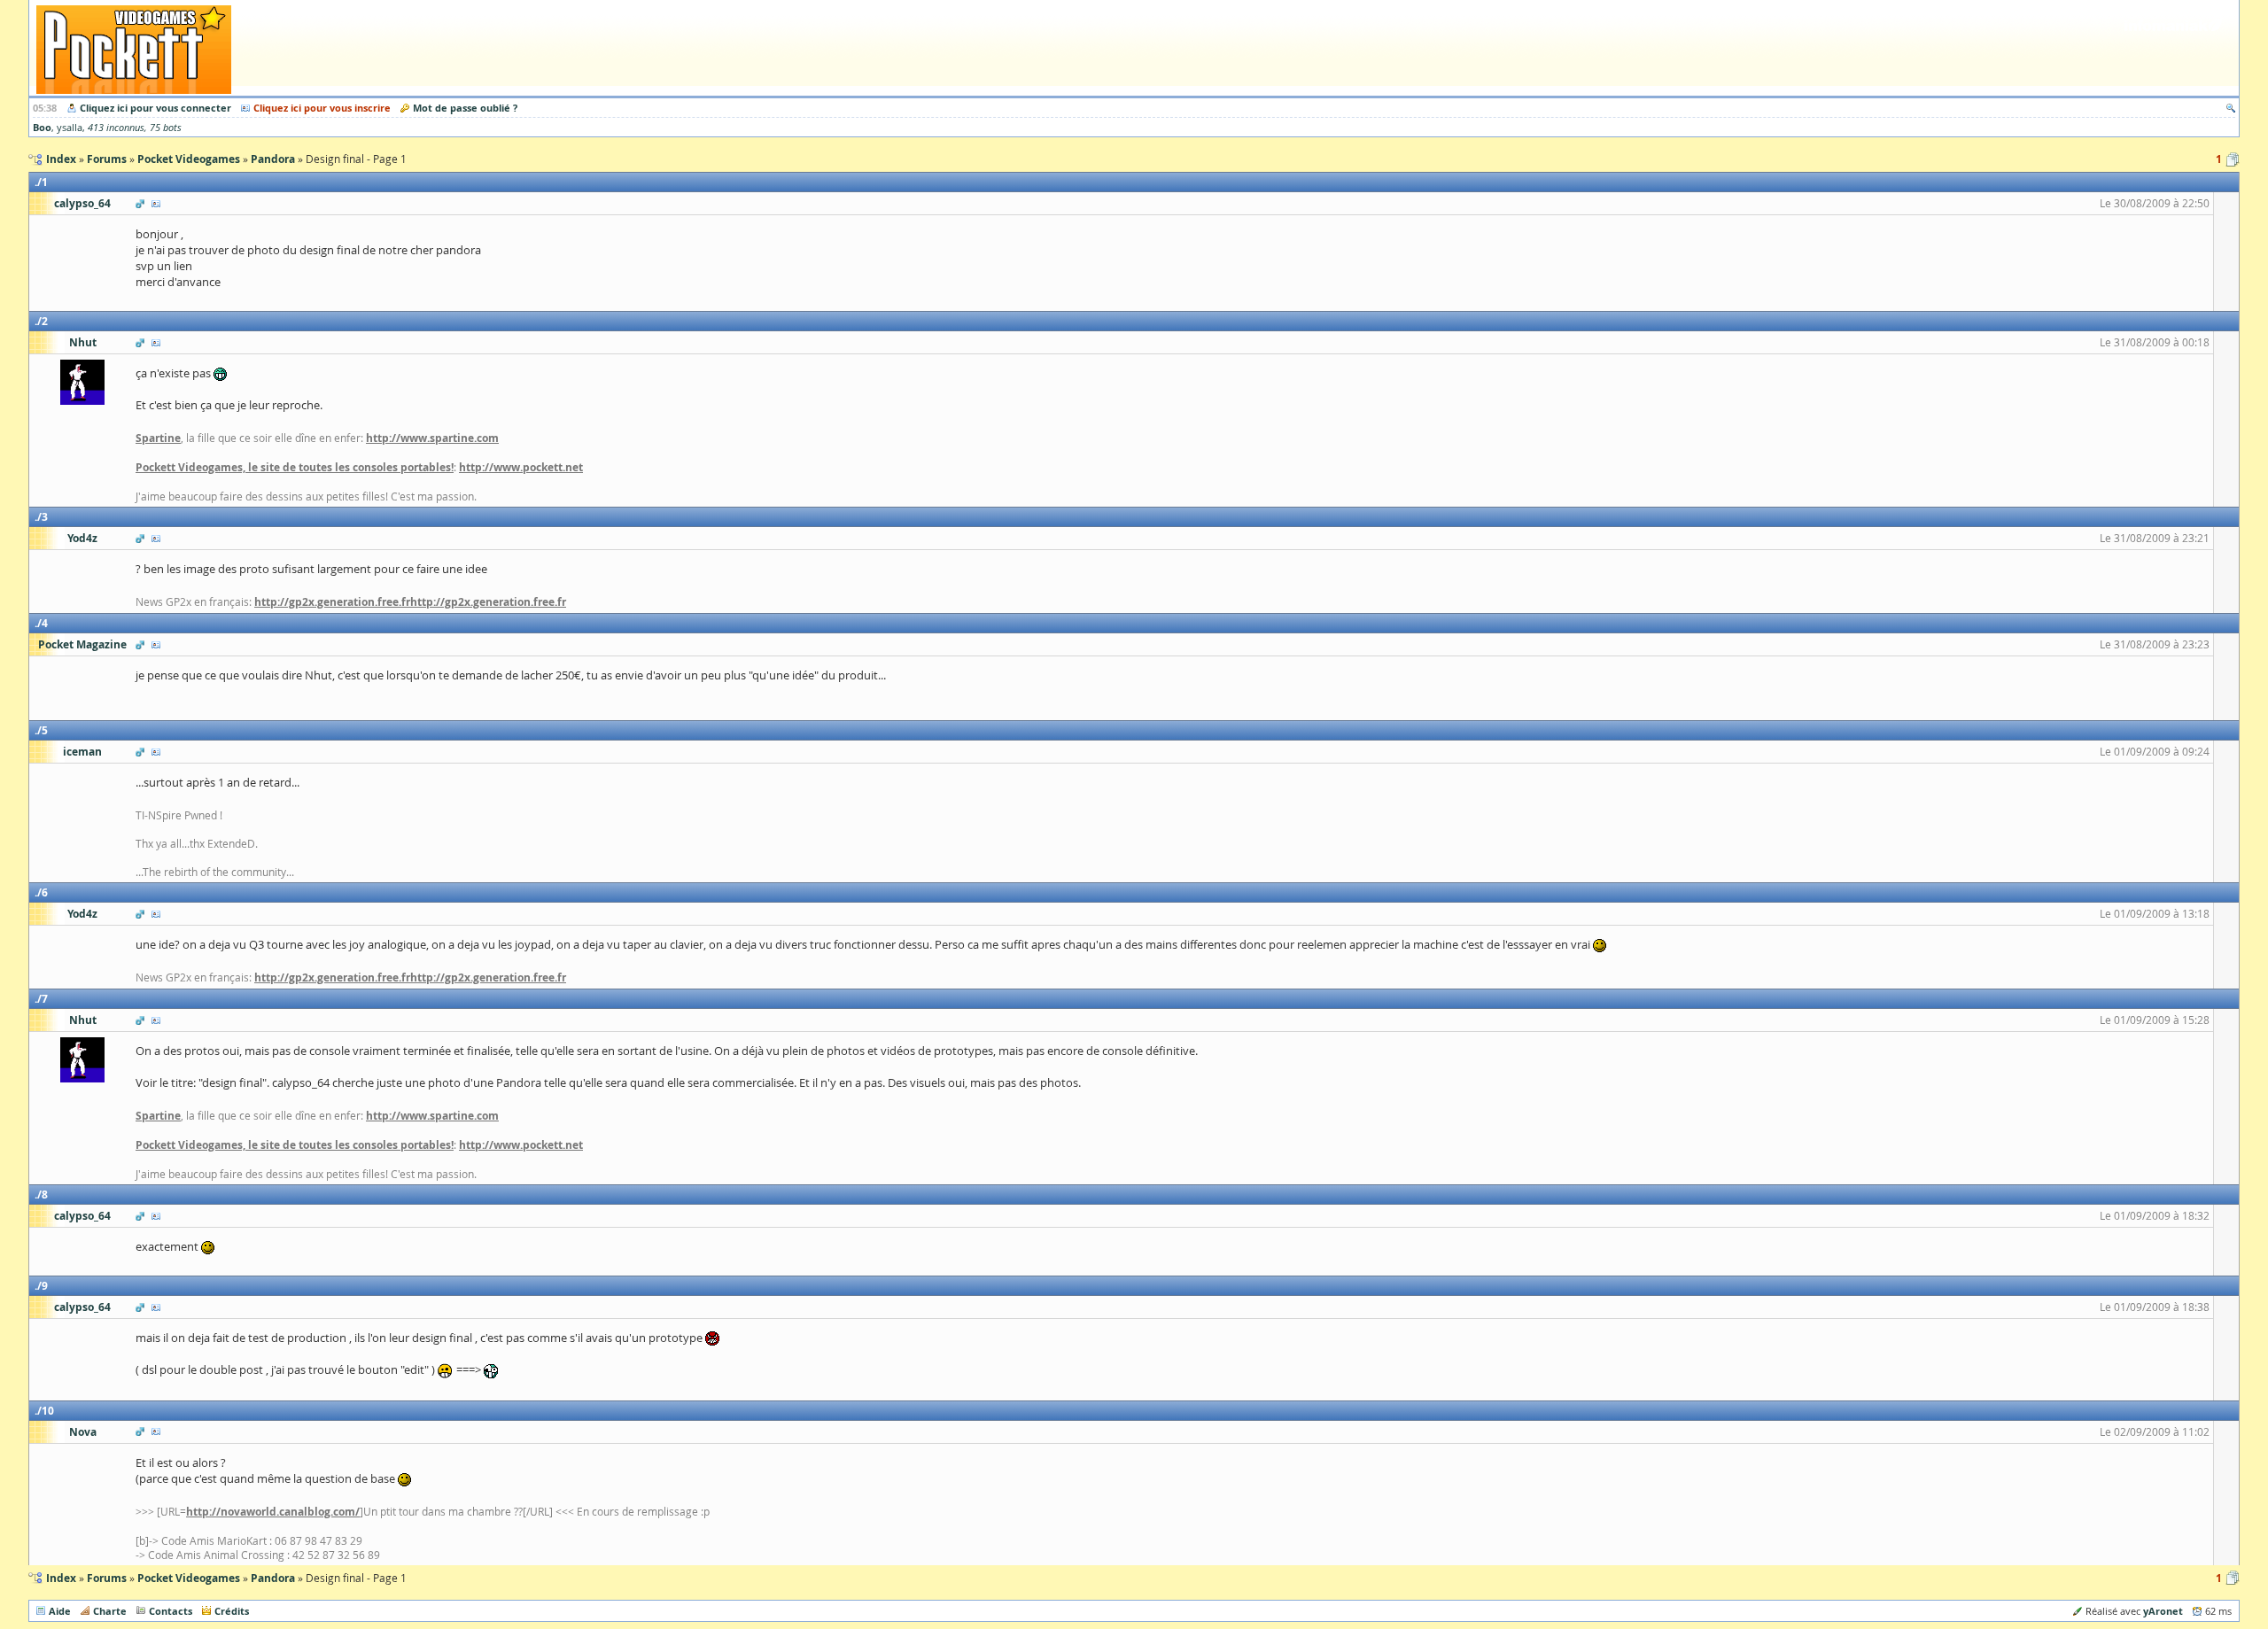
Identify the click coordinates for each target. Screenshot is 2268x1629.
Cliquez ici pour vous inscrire (322, 108)
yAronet (2163, 1611)
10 (48, 1411)
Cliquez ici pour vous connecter (155, 108)
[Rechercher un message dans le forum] (2231, 108)
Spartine (158, 438)
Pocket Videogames (189, 1578)
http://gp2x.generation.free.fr (332, 602)
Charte (110, 1611)
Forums (107, 1578)
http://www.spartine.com (432, 438)
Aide (60, 1611)
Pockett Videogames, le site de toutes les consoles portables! (295, 467)
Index (61, 1578)
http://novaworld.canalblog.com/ (273, 1512)
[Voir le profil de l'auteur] (156, 203)
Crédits (232, 1611)
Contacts (171, 1611)
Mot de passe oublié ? (465, 108)
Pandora (273, 1578)
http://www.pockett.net (521, 467)
